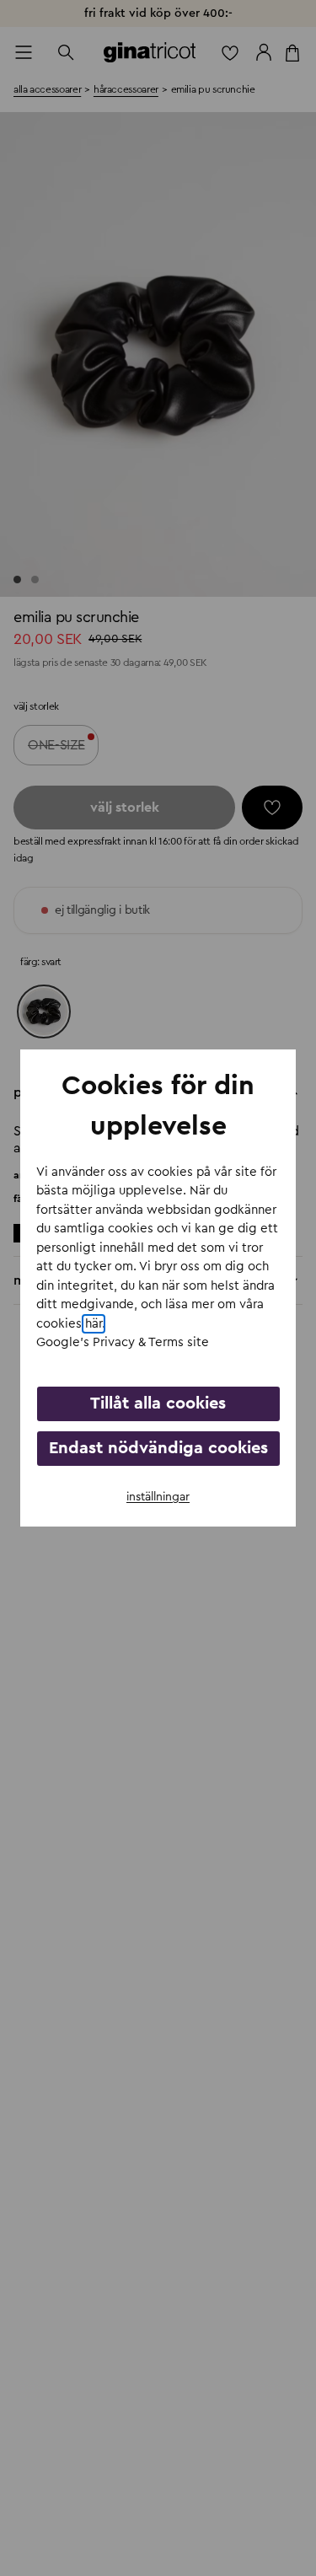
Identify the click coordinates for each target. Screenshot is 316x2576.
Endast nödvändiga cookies (158, 1448)
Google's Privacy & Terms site (123, 1342)
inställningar (158, 1497)
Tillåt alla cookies (158, 1403)
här (94, 1324)
